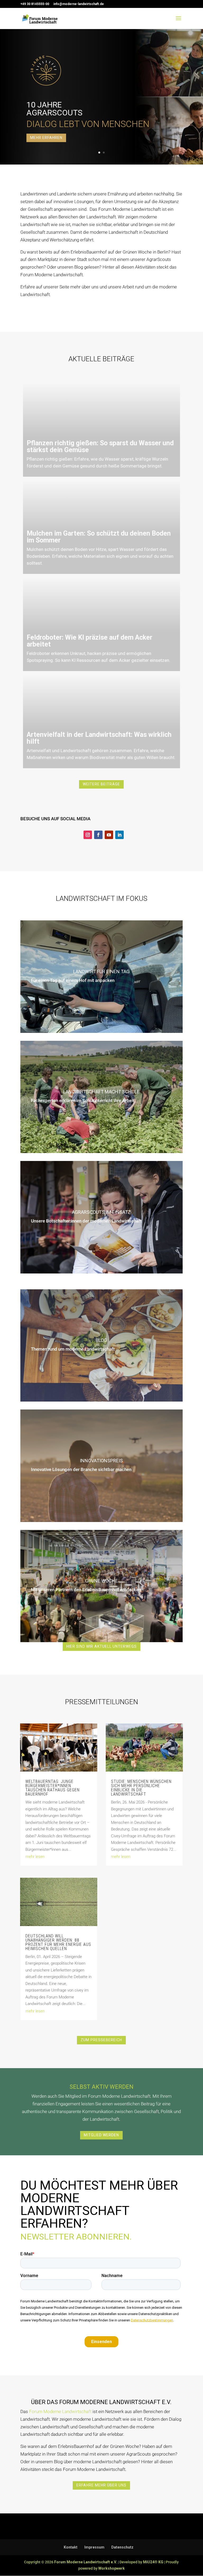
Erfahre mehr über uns (101, 2485)
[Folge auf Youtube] (109, 835)
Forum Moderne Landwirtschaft (60, 2411)
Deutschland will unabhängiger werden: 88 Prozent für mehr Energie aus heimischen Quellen (58, 1942)
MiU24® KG (153, 2562)
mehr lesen (35, 1857)
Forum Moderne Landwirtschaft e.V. (86, 2562)
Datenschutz (122, 2547)
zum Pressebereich (101, 2040)
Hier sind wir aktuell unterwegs (101, 1646)
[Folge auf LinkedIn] (119, 835)
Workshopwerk (112, 2568)
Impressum (94, 2547)
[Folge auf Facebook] (98, 835)
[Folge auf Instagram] (88, 835)
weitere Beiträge (101, 784)
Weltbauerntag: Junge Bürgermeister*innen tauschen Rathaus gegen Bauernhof (52, 1788)
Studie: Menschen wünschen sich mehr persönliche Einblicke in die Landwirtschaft (141, 1788)
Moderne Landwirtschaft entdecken (84, 86)
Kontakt (71, 2547)
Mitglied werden (101, 2135)
